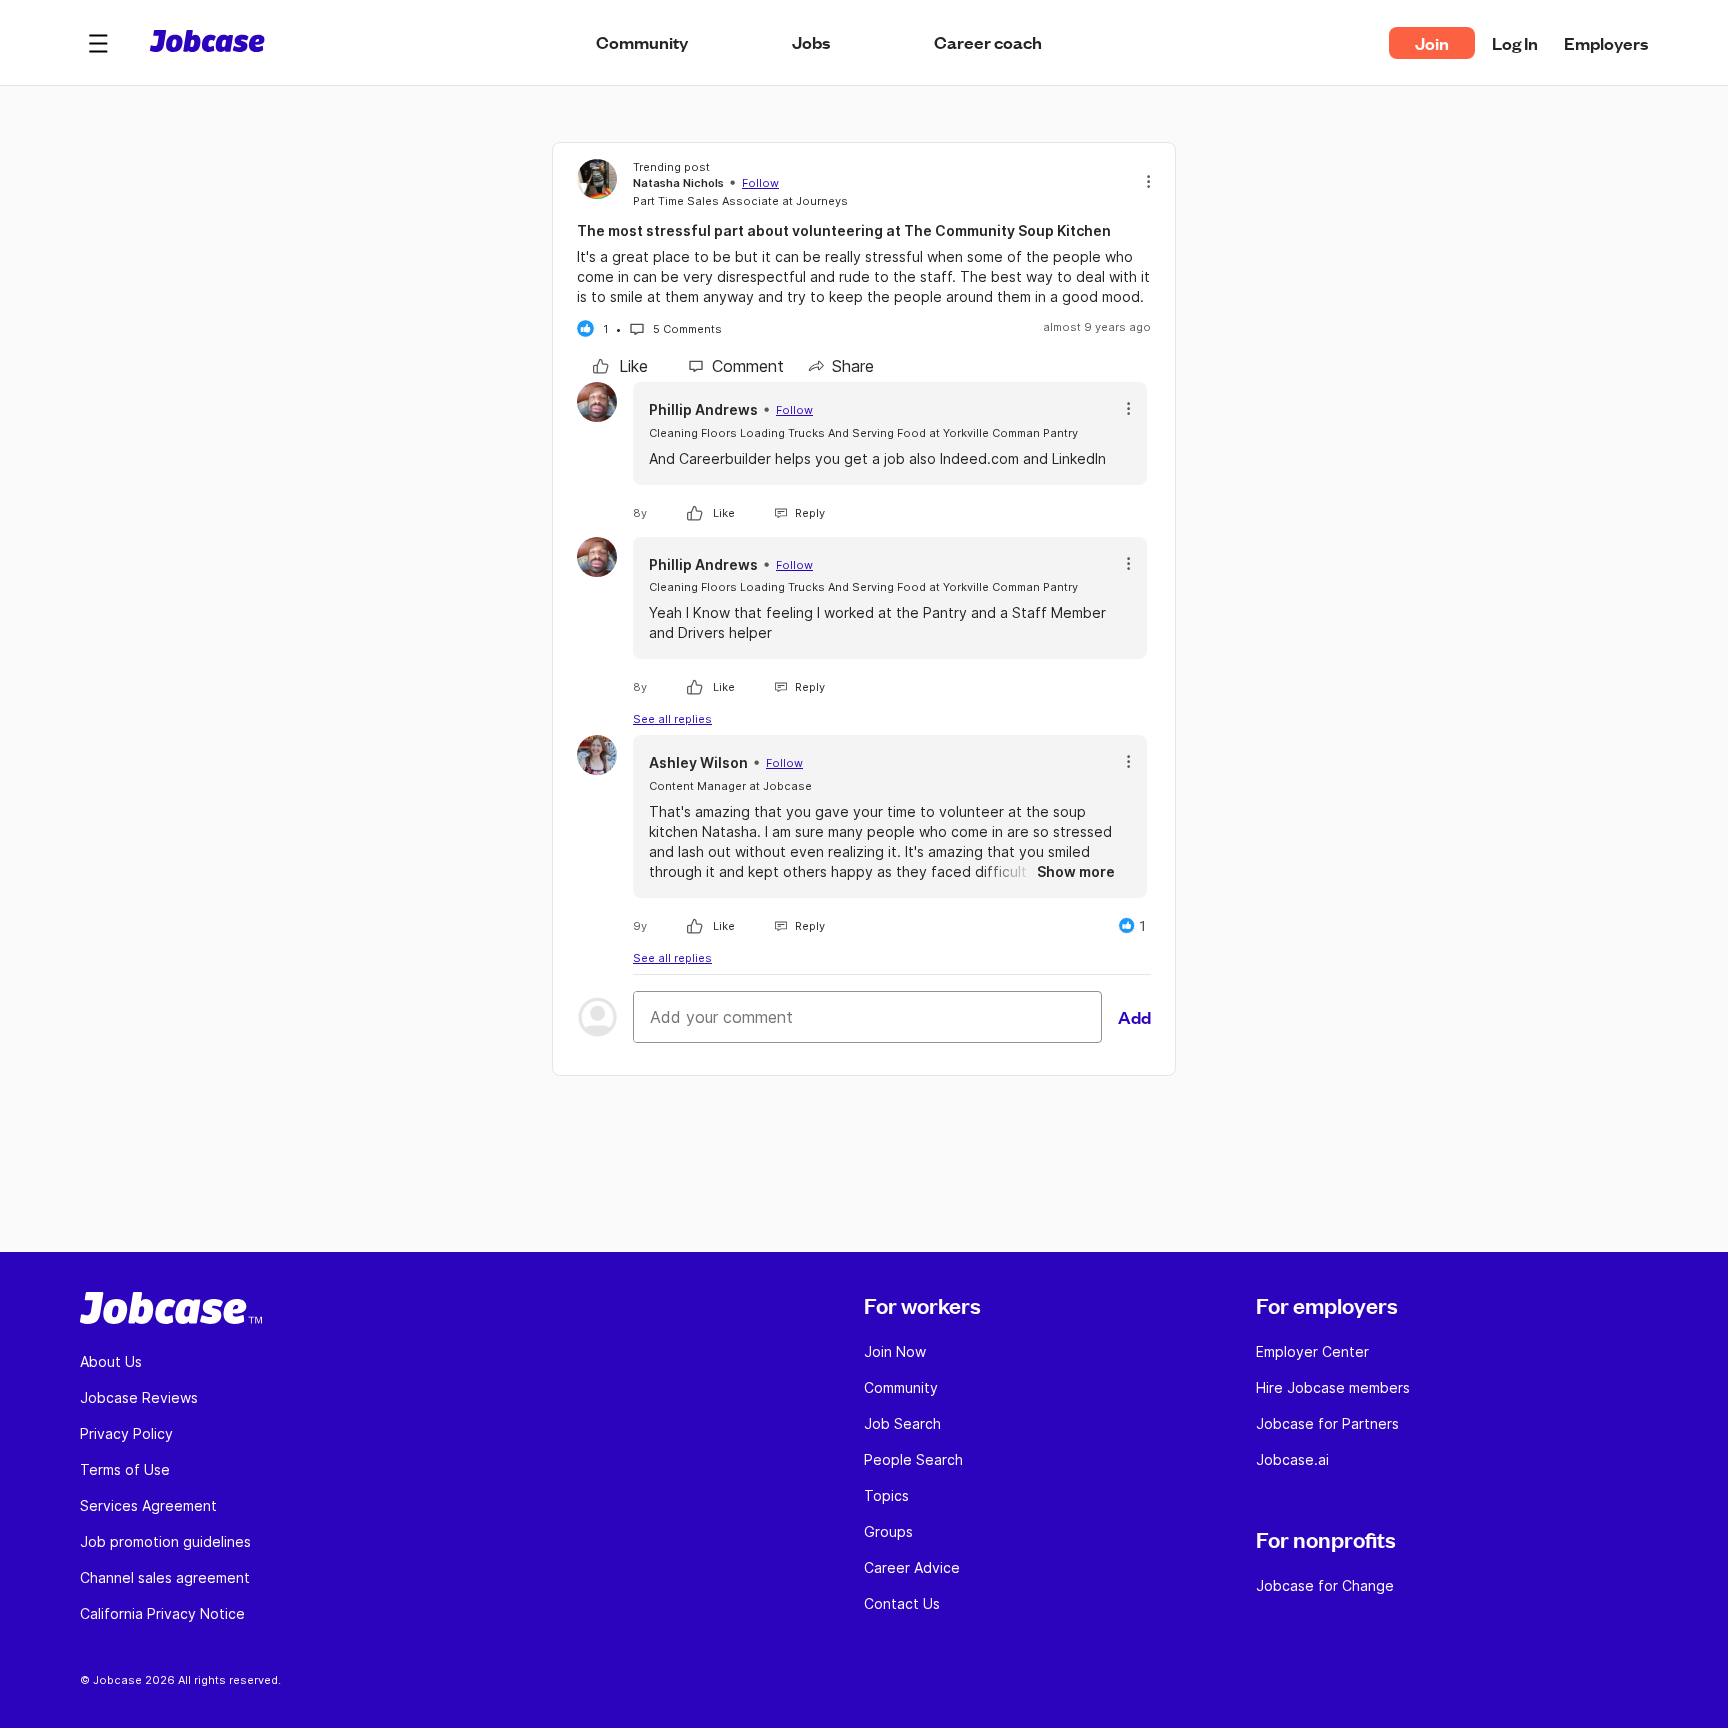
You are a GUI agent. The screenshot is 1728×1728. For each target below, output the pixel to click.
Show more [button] (1076, 871)
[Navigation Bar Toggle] (98, 43)
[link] (620, 366)
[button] (98, 43)
